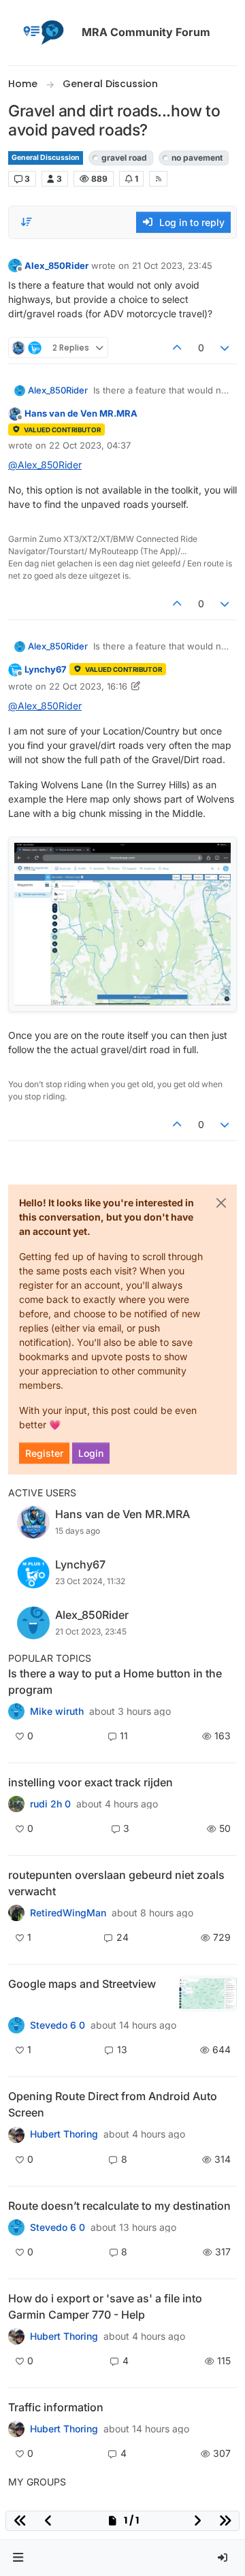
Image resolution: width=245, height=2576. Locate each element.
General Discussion (46, 158)
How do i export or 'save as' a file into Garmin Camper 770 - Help (105, 2306)
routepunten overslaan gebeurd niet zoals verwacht (116, 1883)
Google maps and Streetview (82, 1984)
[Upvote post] (177, 348)
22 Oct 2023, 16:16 (88, 686)
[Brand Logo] (42, 33)
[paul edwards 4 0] (16, 2336)
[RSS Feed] (158, 178)
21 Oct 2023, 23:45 (172, 265)
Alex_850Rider (56, 265)
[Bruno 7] (16, 1913)
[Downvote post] (225, 348)
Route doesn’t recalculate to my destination (119, 2206)
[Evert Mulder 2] (16, 2429)
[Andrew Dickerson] (16, 2134)
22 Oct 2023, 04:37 (90, 445)
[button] (18, 2558)
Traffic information (56, 2407)
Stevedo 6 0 (58, 2025)
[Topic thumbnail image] (208, 1994)
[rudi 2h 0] (16, 1804)
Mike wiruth (57, 1711)
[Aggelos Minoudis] (16, 2227)
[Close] (221, 1203)
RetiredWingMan (68, 1913)
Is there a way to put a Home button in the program (115, 1681)
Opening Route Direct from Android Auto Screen (113, 2104)
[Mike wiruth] (16, 1711)
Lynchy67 (46, 669)
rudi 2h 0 (50, 1804)
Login (91, 1453)
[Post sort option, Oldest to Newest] (27, 222)
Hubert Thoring (64, 2134)
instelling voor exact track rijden (91, 1782)
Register (44, 1453)
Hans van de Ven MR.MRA (81, 413)
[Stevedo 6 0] (16, 2025)
